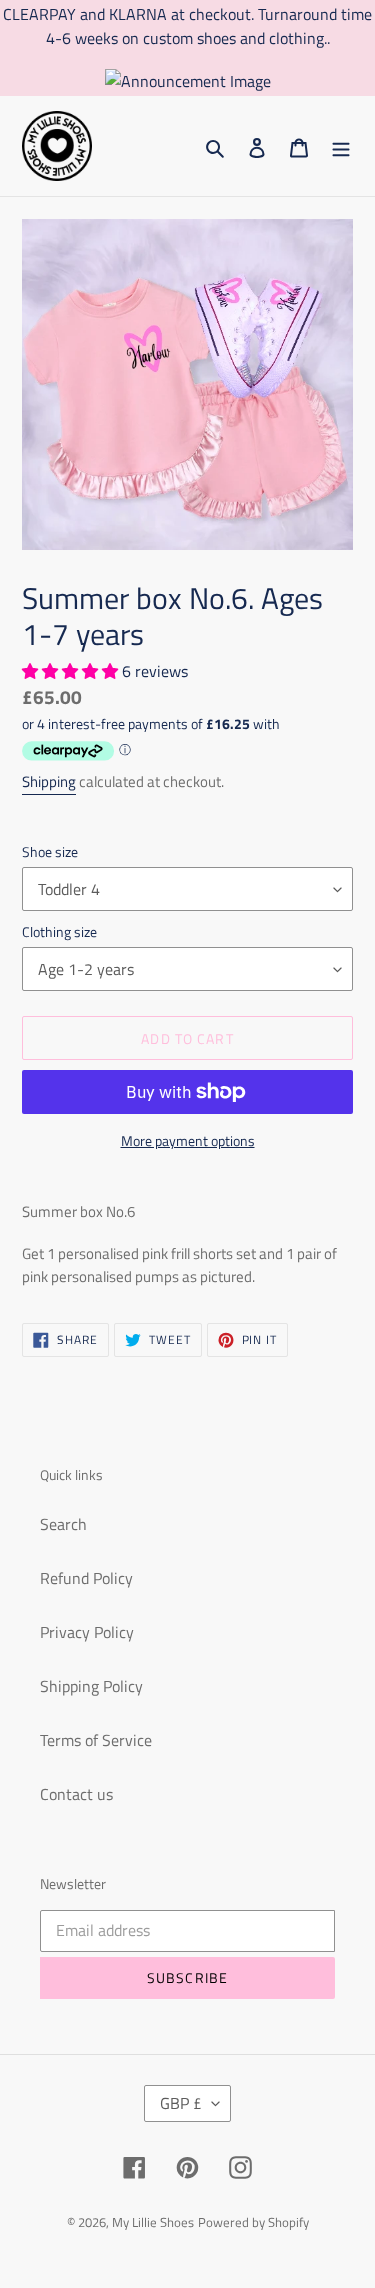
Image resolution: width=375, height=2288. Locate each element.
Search (63, 1524)
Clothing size (59, 931)
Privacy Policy (87, 1632)
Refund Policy (86, 1578)
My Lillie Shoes (153, 2222)
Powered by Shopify (253, 2222)
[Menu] (341, 146)
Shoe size (50, 851)
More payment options (188, 1140)
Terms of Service (96, 1740)
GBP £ (181, 2103)
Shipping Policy (91, 1686)
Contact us (76, 1794)
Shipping (49, 781)
